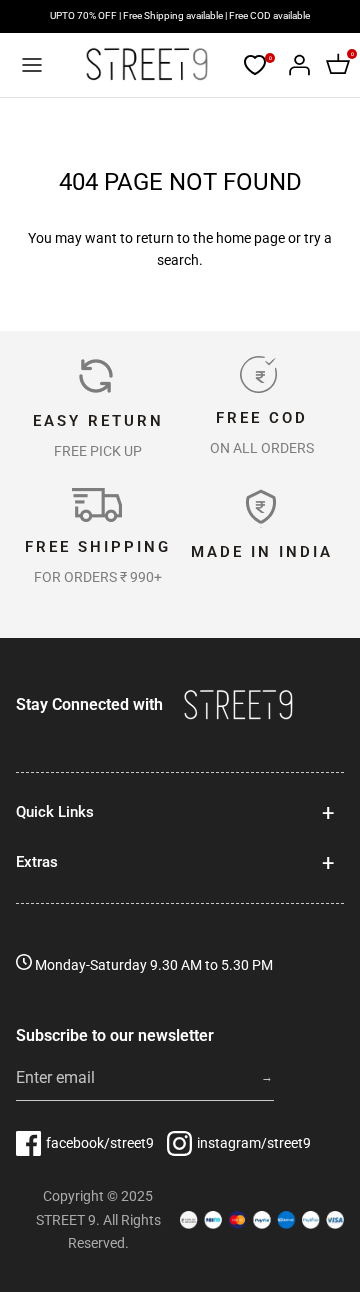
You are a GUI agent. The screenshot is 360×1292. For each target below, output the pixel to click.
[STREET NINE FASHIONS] (146, 64)
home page (250, 238)
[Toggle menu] (32, 65)
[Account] (294, 65)
